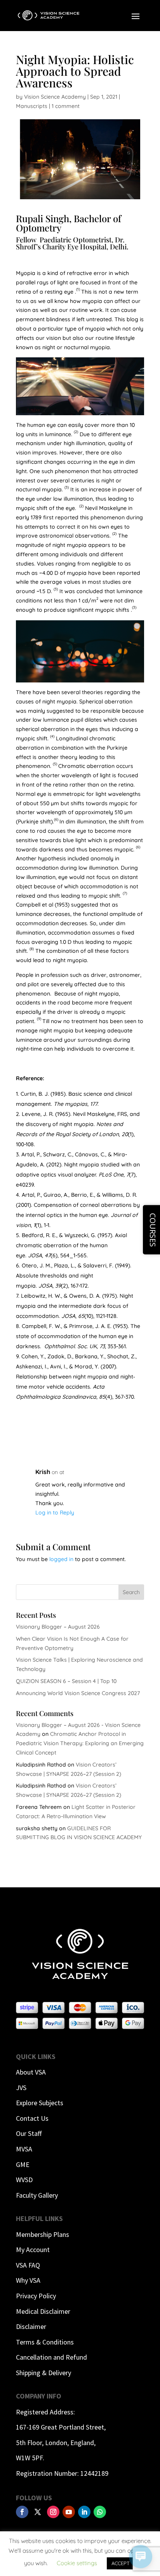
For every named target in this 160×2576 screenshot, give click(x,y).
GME (23, 2164)
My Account (33, 2250)
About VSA (31, 2072)
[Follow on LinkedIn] (84, 2512)
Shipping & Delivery (43, 2373)
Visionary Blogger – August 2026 (58, 1627)
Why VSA (28, 2280)
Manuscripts (32, 106)
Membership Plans (43, 2234)
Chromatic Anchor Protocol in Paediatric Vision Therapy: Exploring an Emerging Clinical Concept (80, 1743)
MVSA (24, 2149)
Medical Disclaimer (43, 2311)
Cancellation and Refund (51, 2357)
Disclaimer (31, 2326)
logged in (61, 1559)
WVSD (24, 2180)
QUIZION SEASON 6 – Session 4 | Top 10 (66, 1681)
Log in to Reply (55, 1513)
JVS (21, 2088)
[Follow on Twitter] (38, 2512)
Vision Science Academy (55, 97)
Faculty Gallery (37, 2195)
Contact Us (32, 2118)
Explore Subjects (40, 2103)
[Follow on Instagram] (53, 2512)
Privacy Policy (36, 2296)
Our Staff (29, 2133)
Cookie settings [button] (77, 2563)
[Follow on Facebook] (22, 2512)
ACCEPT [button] (121, 2563)
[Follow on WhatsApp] (100, 2512)
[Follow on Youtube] (69, 2512)
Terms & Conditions (45, 2342)
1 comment (66, 106)
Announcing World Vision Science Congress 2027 (78, 1693)
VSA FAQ (28, 2265)
